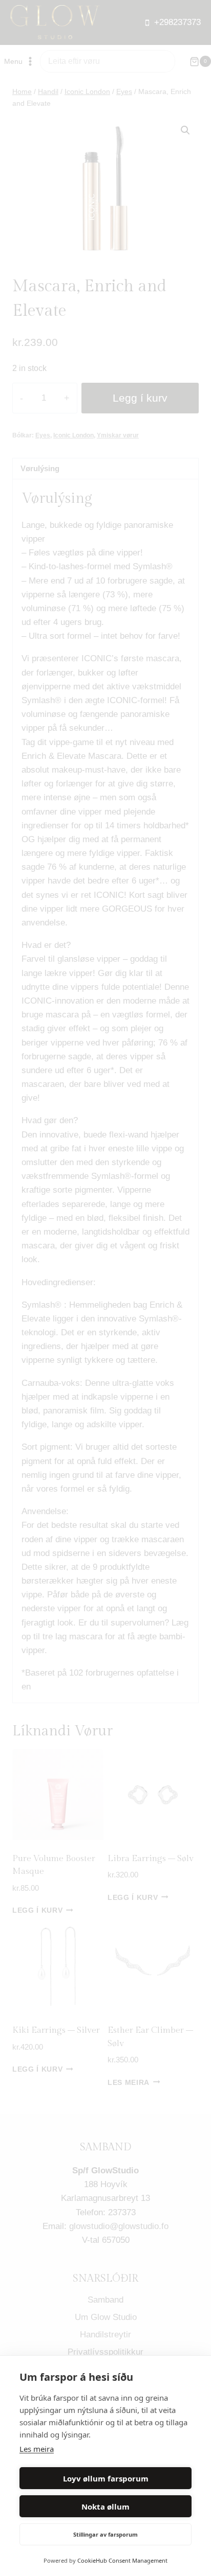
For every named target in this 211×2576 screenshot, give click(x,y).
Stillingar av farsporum (105, 2534)
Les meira (37, 2449)
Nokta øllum (105, 2507)
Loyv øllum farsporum (106, 2478)
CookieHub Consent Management (122, 2560)
